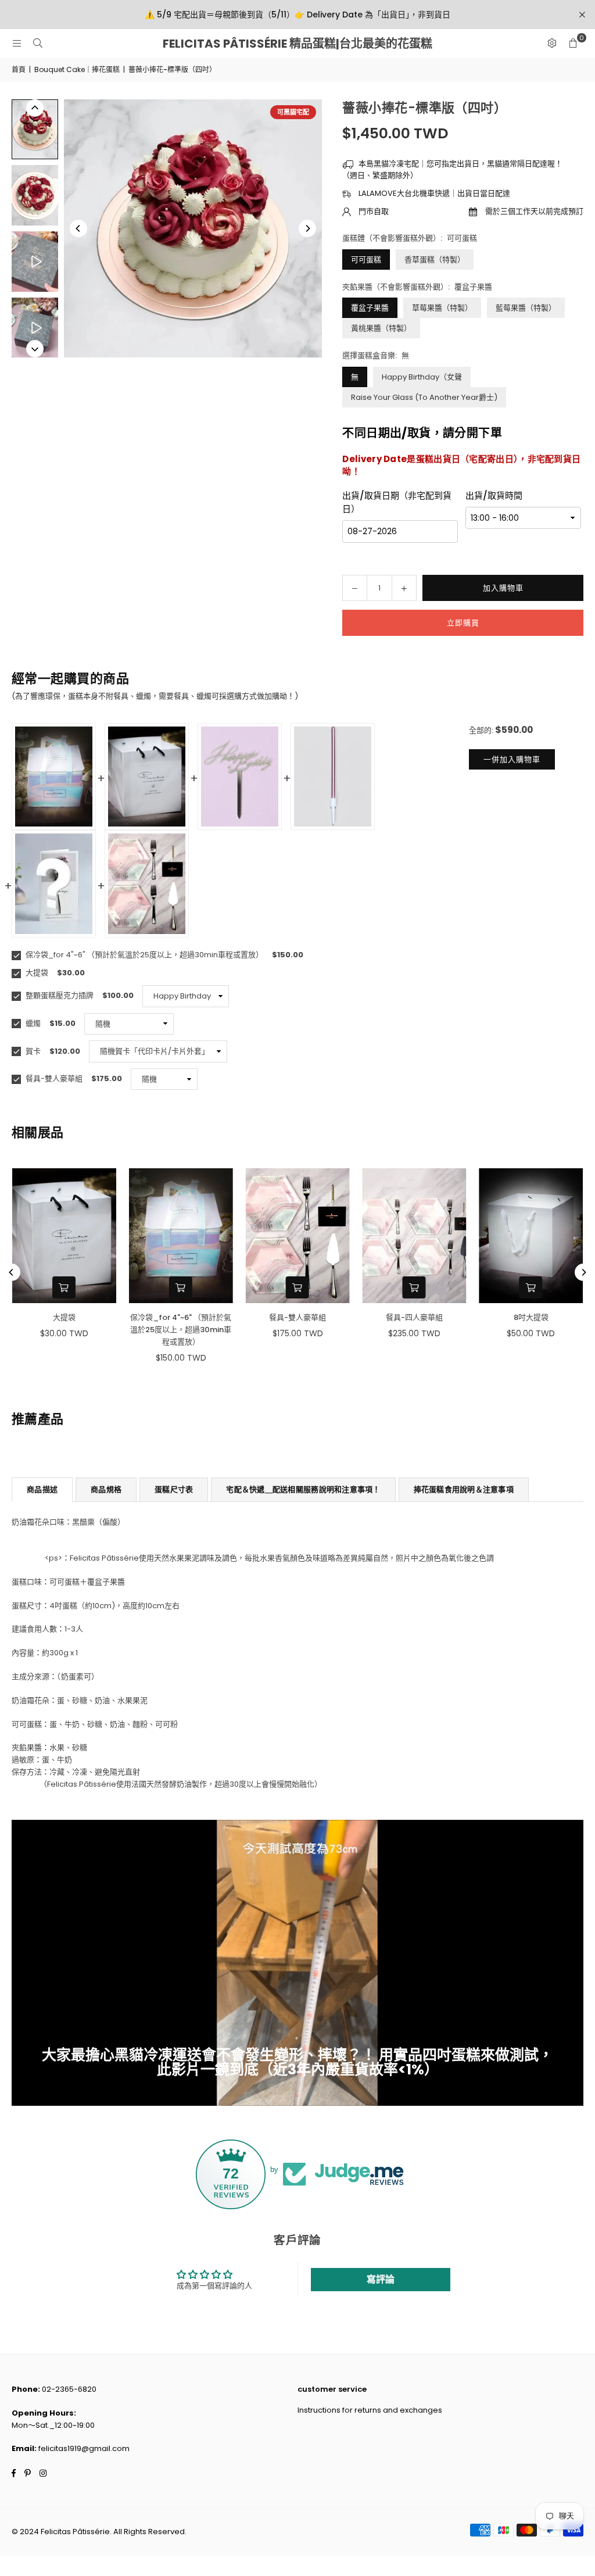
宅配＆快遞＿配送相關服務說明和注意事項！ (303, 1489)
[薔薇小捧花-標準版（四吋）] (35, 262)
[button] (573, 44)
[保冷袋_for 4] (181, 1236)
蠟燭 (32, 1023)
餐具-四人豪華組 (414, 1317)
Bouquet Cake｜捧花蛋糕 (77, 69)
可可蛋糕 (366, 260)
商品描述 (42, 1489)
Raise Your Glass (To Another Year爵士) (424, 397)
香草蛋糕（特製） (435, 260)
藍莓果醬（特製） (526, 308)
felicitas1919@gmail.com (84, 2448)
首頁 (19, 69)
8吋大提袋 (531, 1317)
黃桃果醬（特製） (381, 328)
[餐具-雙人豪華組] (298, 1236)
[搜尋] (38, 43)
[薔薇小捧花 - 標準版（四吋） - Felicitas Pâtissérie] (35, 129)
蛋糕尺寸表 (174, 1489)
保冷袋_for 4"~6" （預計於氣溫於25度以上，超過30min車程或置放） (144, 955)
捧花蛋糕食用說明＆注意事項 (464, 1489)
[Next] (307, 228)
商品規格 (106, 1489)
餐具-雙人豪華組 (53, 1078)
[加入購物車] (64, 1287)
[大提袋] (64, 1236)
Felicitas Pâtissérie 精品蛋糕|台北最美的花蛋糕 (297, 44)
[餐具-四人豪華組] (414, 1236)
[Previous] (78, 228)
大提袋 (36, 973)
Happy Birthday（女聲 (422, 377)
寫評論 (381, 2279)
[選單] (17, 43)
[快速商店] (297, 1287)
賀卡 (32, 1051)
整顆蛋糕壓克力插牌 (59, 995)
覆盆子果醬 (370, 308)
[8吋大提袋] (531, 1236)
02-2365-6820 (69, 2389)
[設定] (552, 44)
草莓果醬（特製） (442, 308)
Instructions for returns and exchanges (370, 2410)
